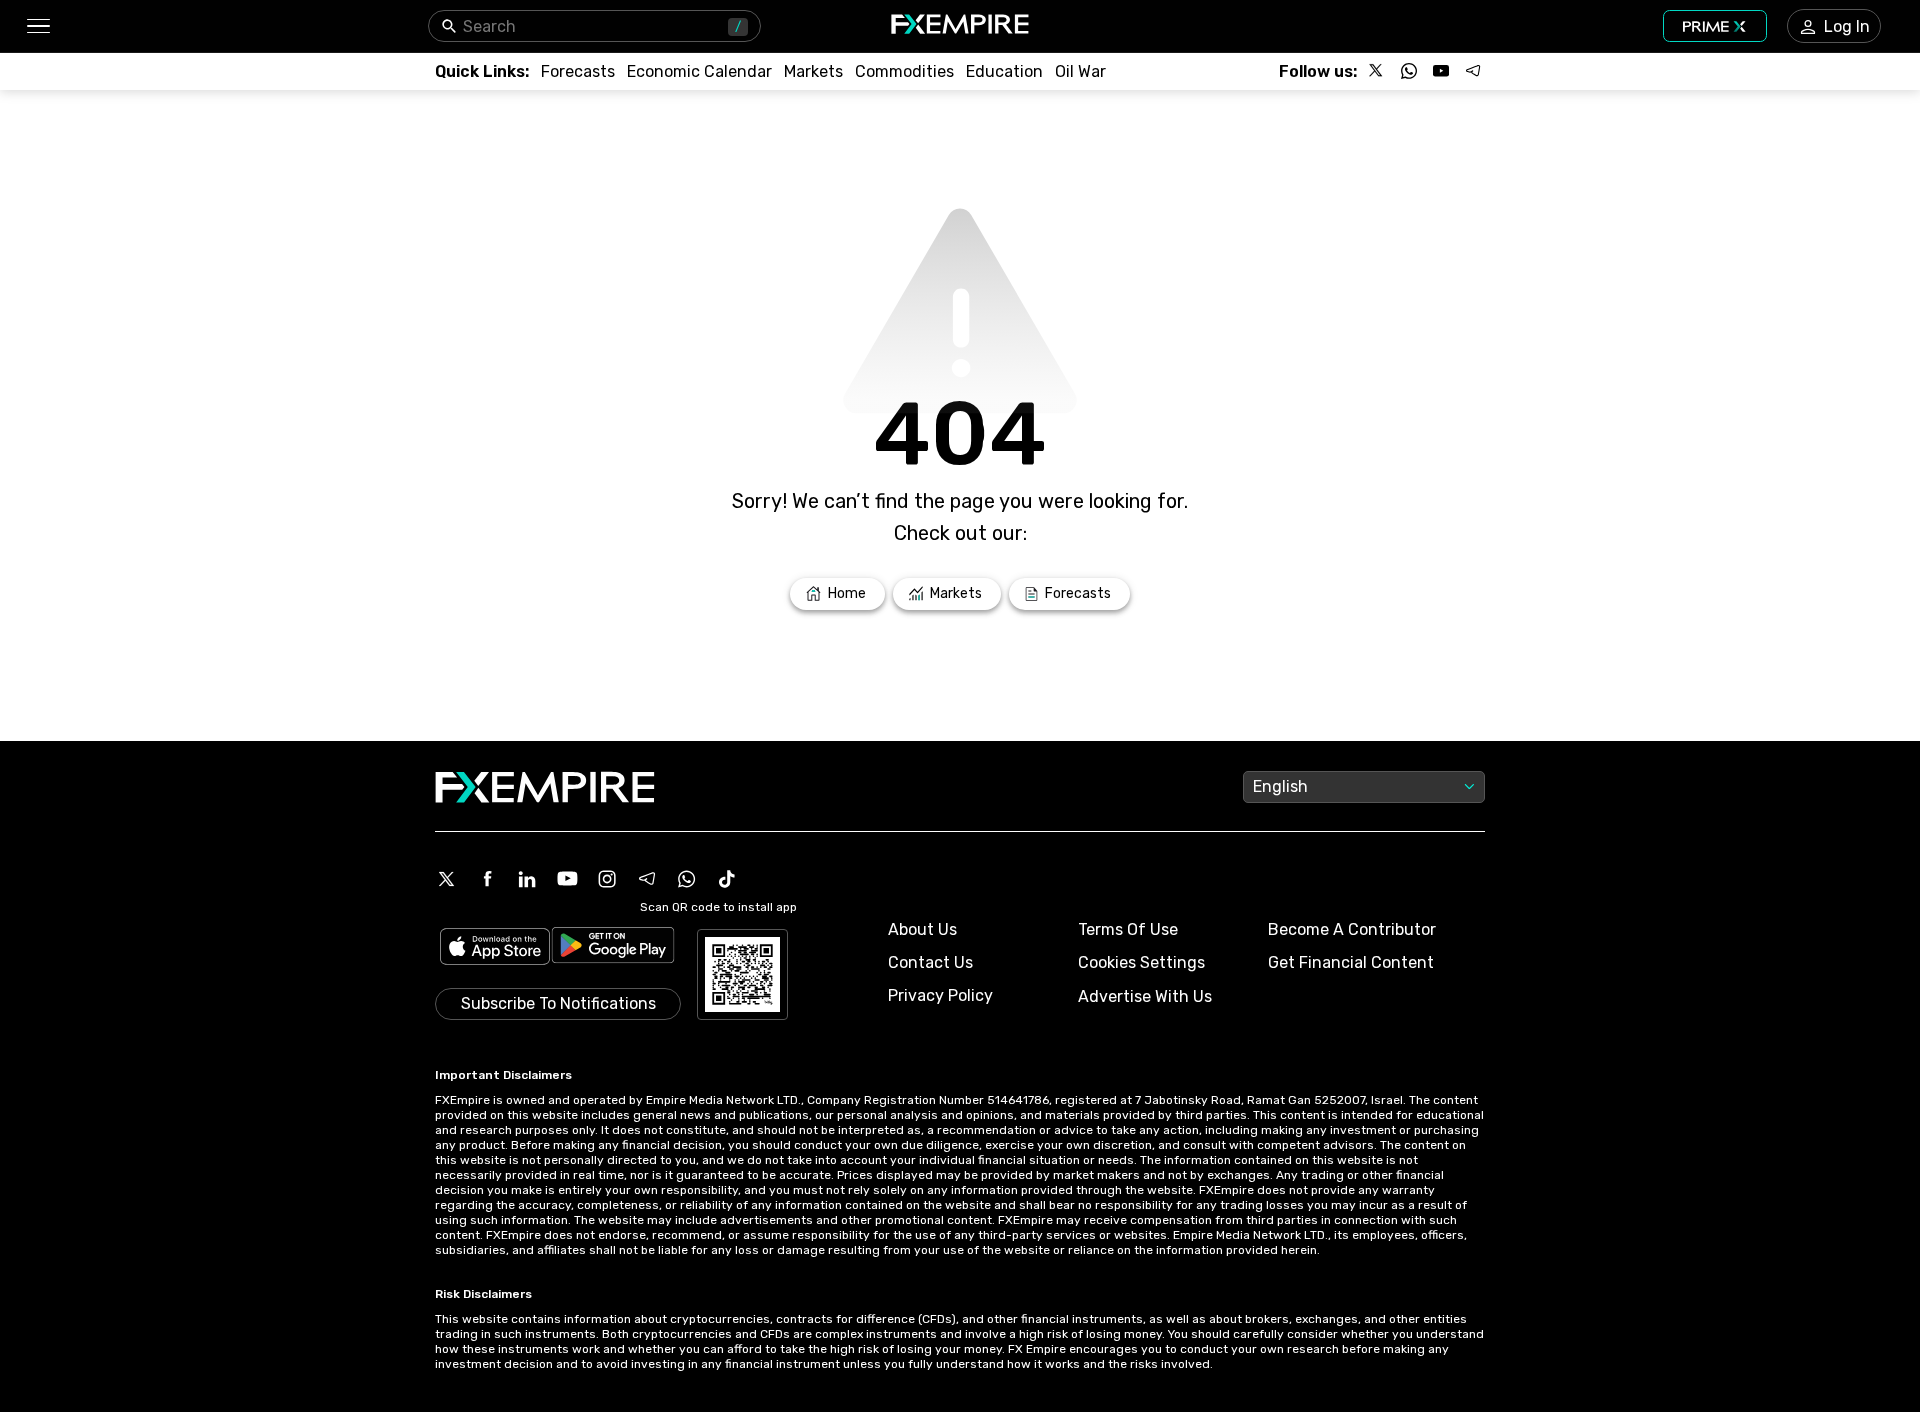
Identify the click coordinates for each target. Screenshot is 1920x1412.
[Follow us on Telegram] (1473, 71)
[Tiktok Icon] (727, 879)
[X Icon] (447, 879)
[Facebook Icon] (487, 879)
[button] (37, 26)
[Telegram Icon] (647, 879)
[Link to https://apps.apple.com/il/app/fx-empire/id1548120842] (495, 948)
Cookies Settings (1141, 962)
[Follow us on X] (1377, 71)
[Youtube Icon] (567, 879)
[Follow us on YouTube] (1441, 71)
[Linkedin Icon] (527, 879)
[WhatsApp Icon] (687, 879)
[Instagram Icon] (607, 879)
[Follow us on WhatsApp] (1409, 71)
